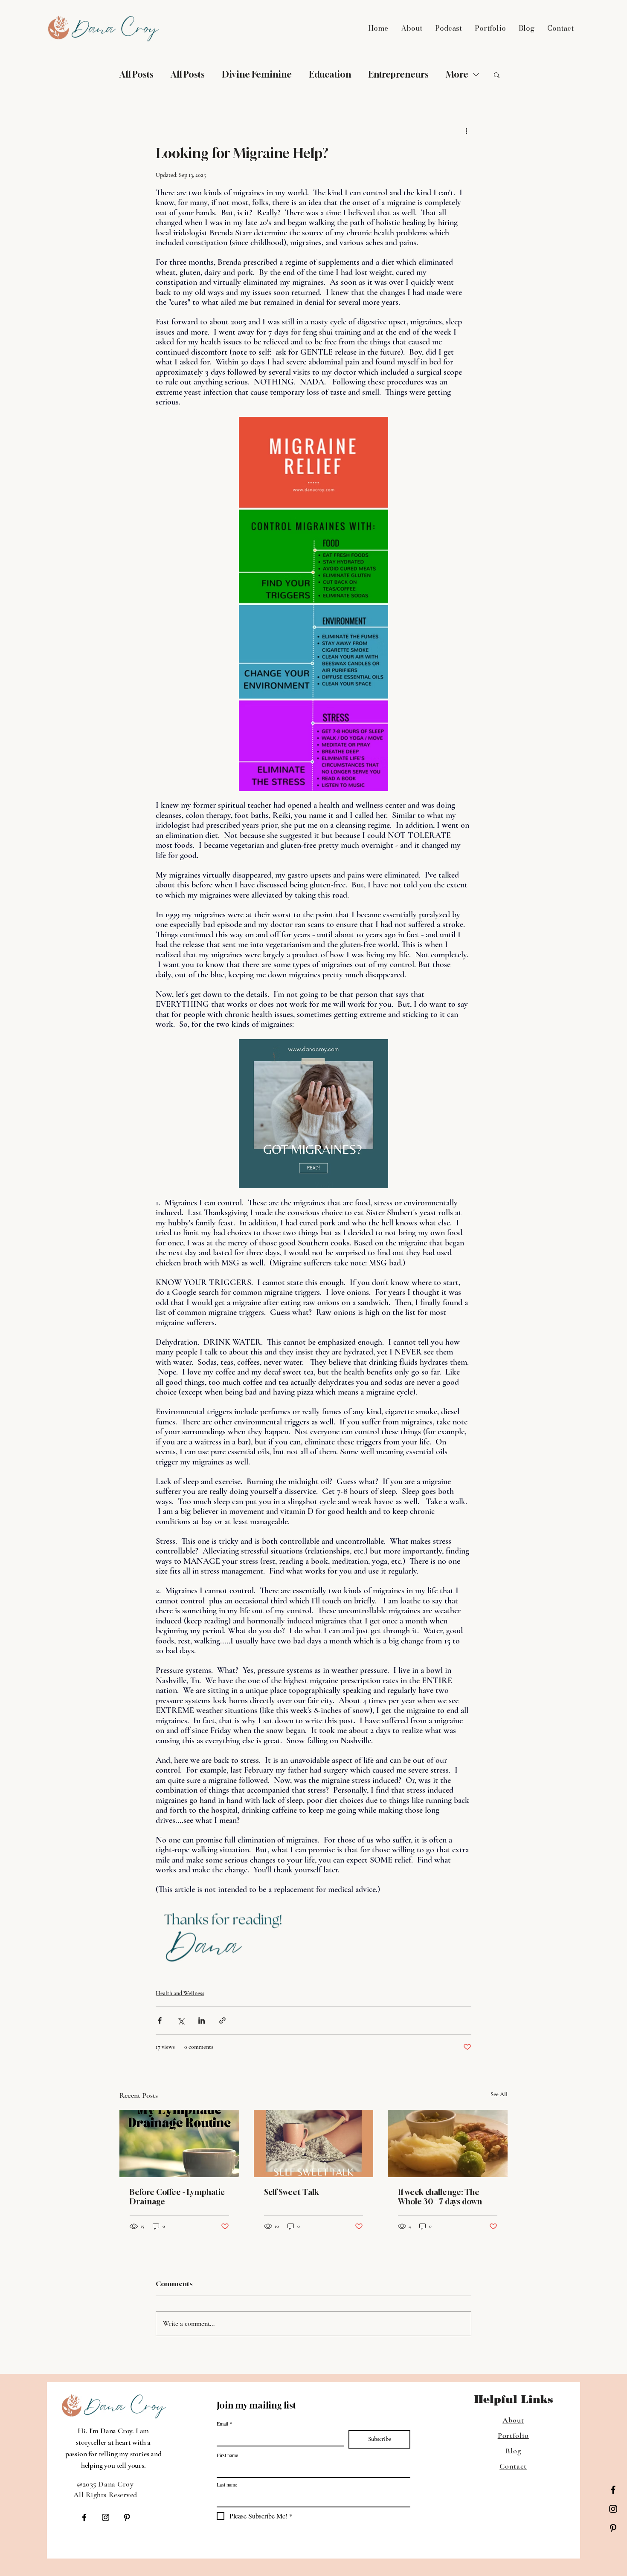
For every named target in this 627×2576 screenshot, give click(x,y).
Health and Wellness (180, 1993)
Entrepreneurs (398, 74)
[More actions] (466, 131)
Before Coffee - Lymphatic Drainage (177, 2197)
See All (499, 2094)
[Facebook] (613, 2490)
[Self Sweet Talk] (314, 2143)
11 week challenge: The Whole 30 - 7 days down (440, 2197)
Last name (227, 2485)
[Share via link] (222, 2020)
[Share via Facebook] (160, 2020)
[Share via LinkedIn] (202, 2020)
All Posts (136, 74)
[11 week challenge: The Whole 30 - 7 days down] (448, 2143)
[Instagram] (613, 2509)
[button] (497, 75)
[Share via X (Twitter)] (181, 2020)
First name (227, 2455)
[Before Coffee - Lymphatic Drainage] (179, 2143)
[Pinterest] (613, 2528)
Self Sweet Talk (292, 2192)
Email (225, 2424)
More (457, 74)
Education (330, 74)
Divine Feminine (257, 74)
